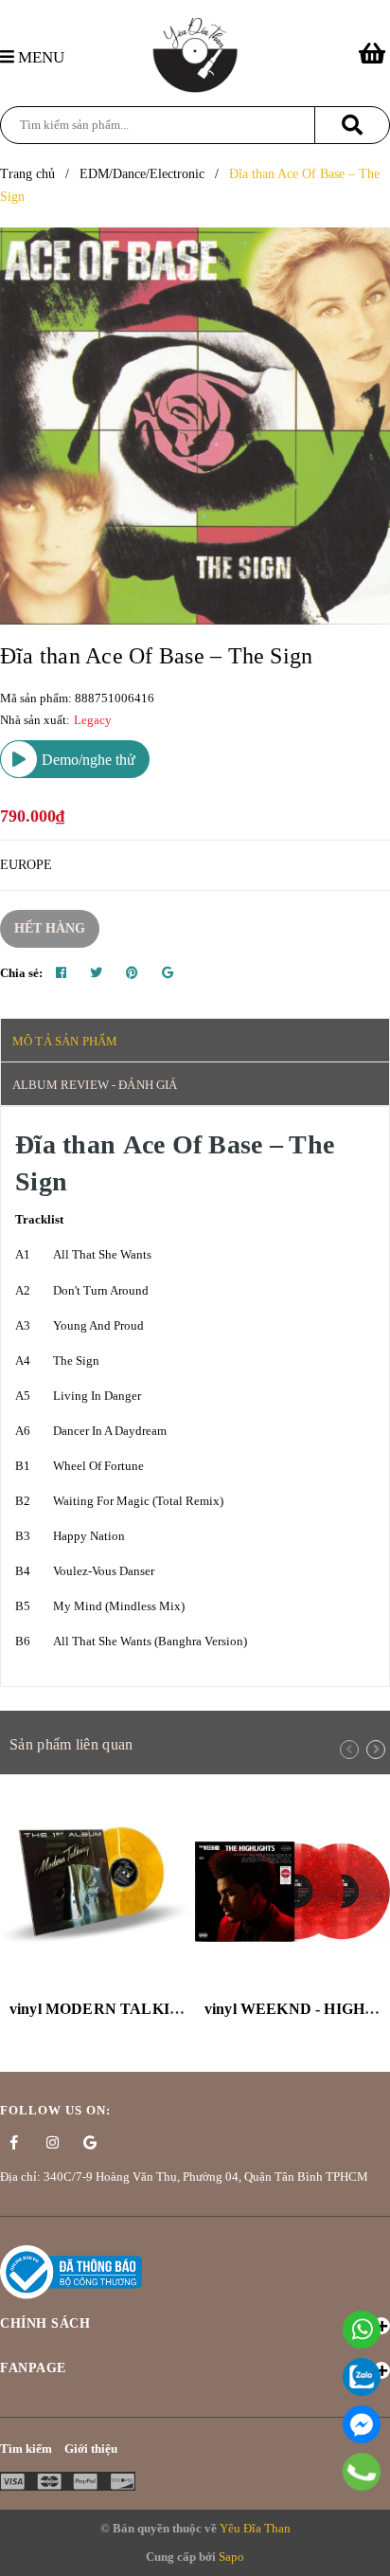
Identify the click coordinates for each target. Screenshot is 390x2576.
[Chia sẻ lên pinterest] (132, 973)
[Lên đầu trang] (366, 2552)
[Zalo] (362, 2377)
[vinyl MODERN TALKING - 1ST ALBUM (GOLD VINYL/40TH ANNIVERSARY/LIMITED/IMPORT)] (97, 1892)
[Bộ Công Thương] (71, 2270)
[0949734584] (362, 2472)
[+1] (168, 973)
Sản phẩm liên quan (71, 1744)
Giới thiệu (91, 2449)
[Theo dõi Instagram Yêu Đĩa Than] (52, 2143)
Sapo (231, 2557)
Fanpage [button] (33, 2368)
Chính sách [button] (45, 2323)
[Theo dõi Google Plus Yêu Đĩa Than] (90, 2143)
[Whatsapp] (362, 2330)
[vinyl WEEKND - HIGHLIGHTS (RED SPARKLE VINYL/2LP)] (292, 1892)
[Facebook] (362, 2424)
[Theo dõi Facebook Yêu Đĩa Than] (14, 2143)
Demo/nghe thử (87, 760)
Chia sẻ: (21, 973)
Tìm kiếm (26, 2449)
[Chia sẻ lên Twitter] (96, 973)
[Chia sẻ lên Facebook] (61, 973)
